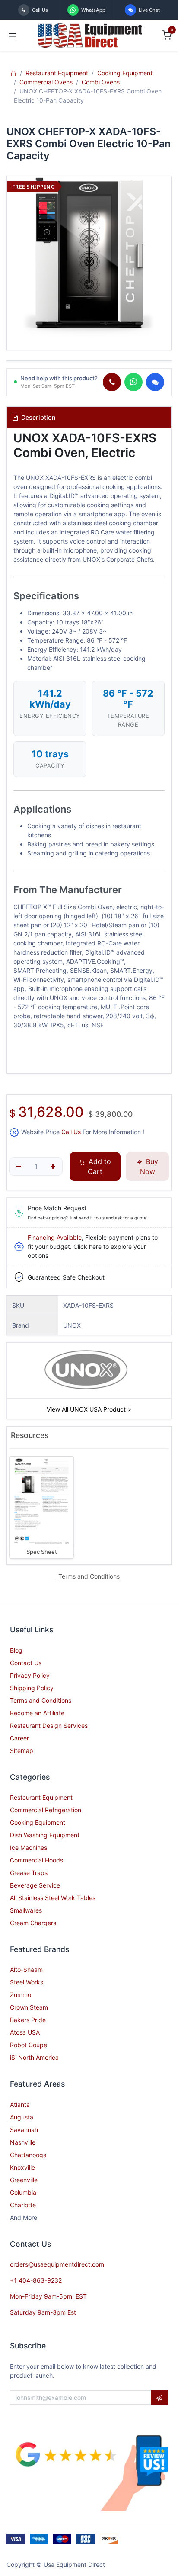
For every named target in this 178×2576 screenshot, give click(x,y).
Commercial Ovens (46, 82)
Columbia (23, 2192)
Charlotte (23, 2205)
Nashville (23, 2142)
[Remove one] (19, 1167)
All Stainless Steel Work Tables (53, 1898)
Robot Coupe (29, 2045)
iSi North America (34, 2057)
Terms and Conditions (41, 1700)
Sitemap (22, 1751)
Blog (16, 1650)
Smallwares (26, 1910)
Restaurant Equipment (57, 73)
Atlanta (20, 2105)
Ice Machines (29, 1848)
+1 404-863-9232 (36, 2280)
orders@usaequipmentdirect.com (57, 2264)
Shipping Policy (32, 1688)
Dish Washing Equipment (45, 1835)
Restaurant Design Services (49, 1725)
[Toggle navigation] (13, 35)
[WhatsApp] (133, 382)
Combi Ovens (101, 82)
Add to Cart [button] (99, 1166)
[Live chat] (155, 382)
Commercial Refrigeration (46, 1810)
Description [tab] (38, 417)
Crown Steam (29, 2007)
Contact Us (26, 1663)
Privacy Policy (30, 1675)
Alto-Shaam (26, 1970)
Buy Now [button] (149, 1166)
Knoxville (22, 2167)
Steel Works (27, 1982)
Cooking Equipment (125, 73)
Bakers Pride (28, 2020)
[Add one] (53, 1167)
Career (19, 1738)
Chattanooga (28, 2155)
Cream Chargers (33, 1923)
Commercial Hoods (37, 1860)
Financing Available (55, 1237)
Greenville (24, 2180)
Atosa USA (25, 2032)
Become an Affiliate (37, 1713)
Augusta (22, 2117)
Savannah (24, 2130)
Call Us (71, 1132)
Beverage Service (35, 1885)
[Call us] (112, 382)
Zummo (21, 1995)
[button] (159, 2398)
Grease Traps (29, 1873)
